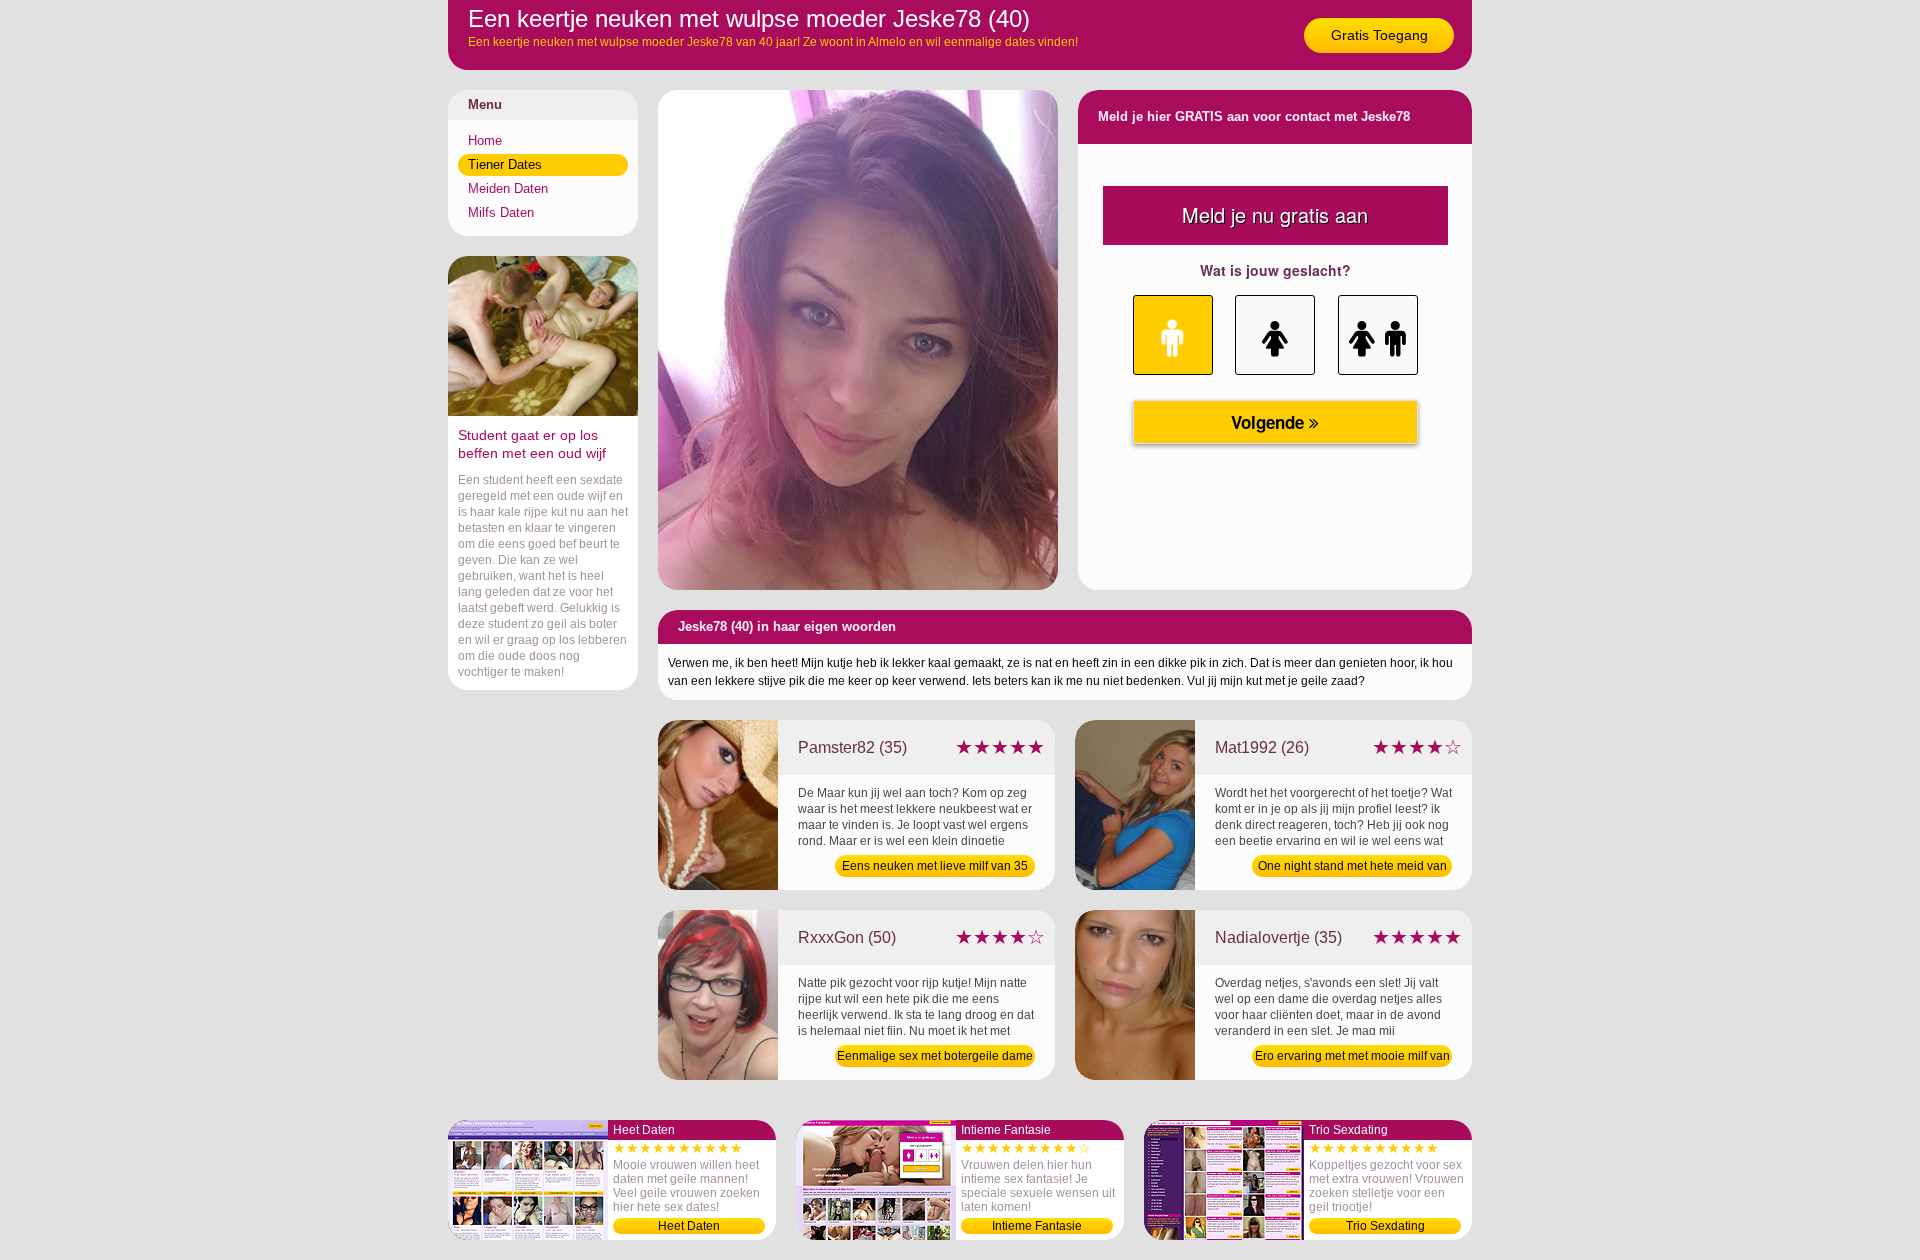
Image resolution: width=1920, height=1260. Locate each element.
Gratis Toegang (1379, 35)
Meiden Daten (508, 188)
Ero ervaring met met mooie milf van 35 (1352, 1058)
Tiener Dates (505, 164)
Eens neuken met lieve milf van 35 (935, 866)
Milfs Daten (501, 212)
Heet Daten (689, 1226)
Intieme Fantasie (1037, 1226)
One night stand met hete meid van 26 (1352, 868)
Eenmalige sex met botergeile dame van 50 (935, 1058)
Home (485, 140)
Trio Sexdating (1385, 1226)
